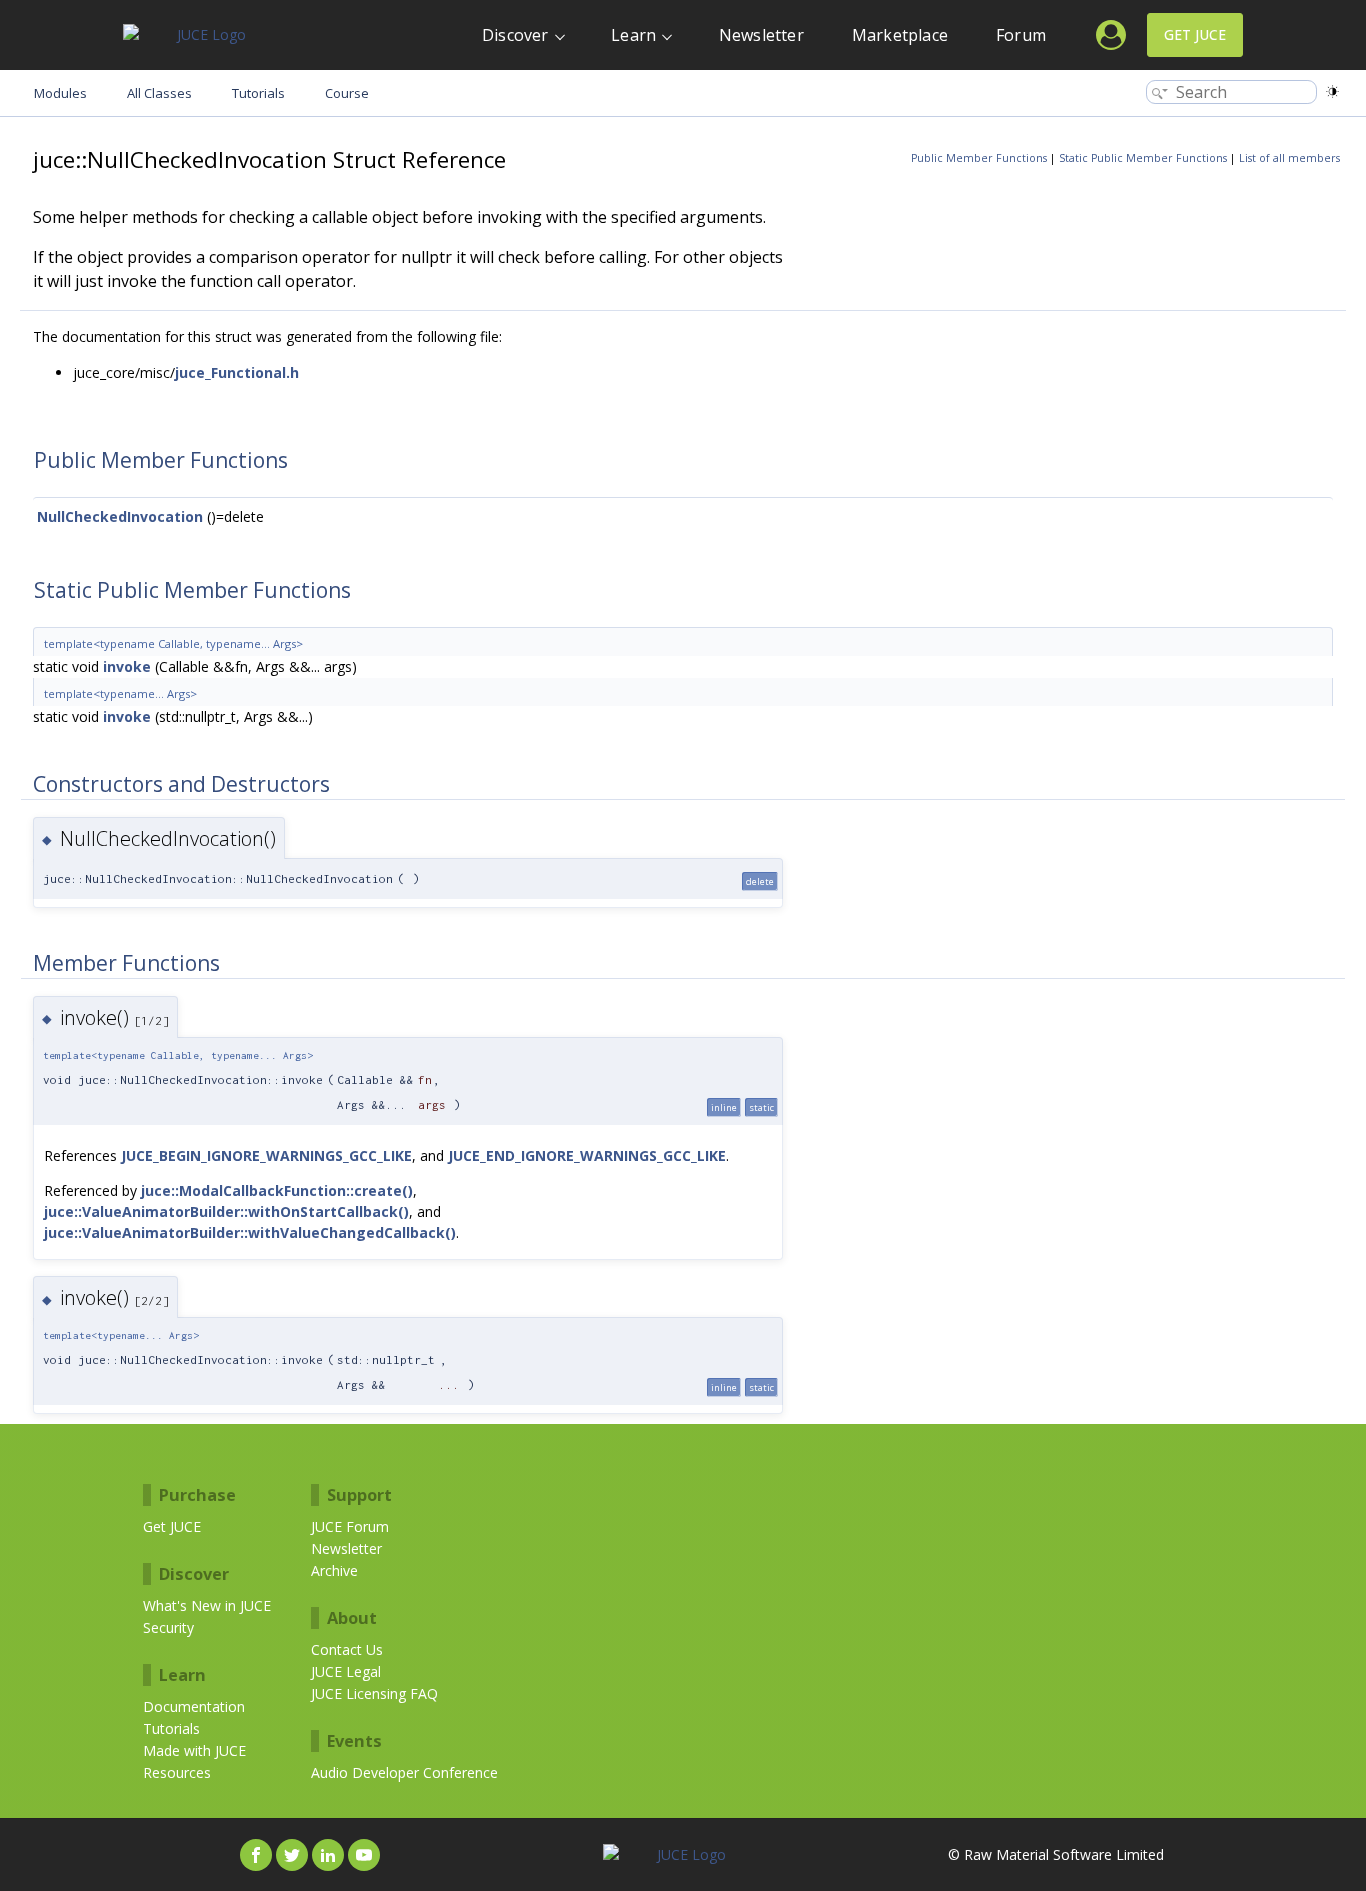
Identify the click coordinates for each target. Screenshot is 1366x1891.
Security (168, 1627)
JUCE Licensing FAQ (374, 1693)
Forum (1021, 35)
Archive (334, 1570)
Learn (633, 35)
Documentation (194, 1706)
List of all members (1289, 158)
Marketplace (900, 35)
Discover (515, 35)
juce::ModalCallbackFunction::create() (277, 1190)
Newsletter (761, 35)
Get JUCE (1195, 34)
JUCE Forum (350, 1526)
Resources (177, 1772)
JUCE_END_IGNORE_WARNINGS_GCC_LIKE (587, 1155)
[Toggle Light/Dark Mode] (1332, 91)
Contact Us (347, 1649)
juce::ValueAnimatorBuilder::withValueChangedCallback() (250, 1232)
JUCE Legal (346, 1671)
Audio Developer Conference (404, 1772)
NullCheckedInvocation (120, 516)
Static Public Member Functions (1143, 158)
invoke (127, 666)
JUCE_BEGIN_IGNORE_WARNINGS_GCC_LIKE (266, 1155)
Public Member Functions (979, 158)
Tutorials (171, 1728)
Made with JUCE (194, 1750)
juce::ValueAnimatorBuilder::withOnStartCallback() (226, 1211)
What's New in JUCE (207, 1605)
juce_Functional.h (237, 372)
